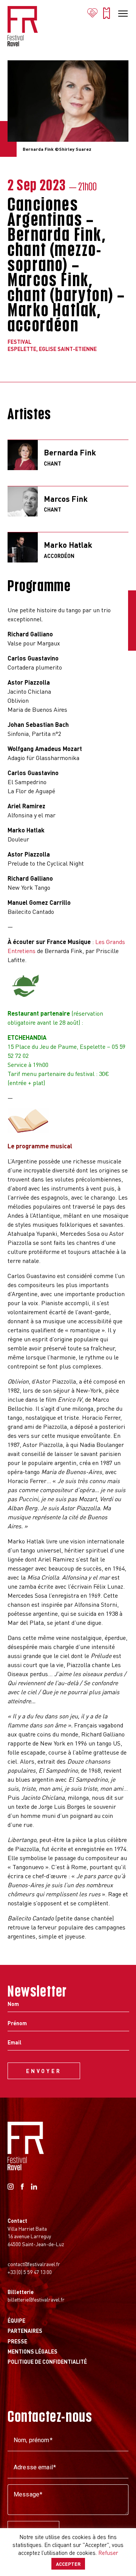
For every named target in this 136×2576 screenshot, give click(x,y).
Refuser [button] (108, 2553)
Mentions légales (32, 2351)
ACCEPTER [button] (68, 2564)
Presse (17, 2341)
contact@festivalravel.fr (34, 2264)
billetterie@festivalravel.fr (36, 2299)
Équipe (16, 2320)
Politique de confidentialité (47, 2361)
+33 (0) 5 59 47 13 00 (30, 2272)
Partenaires (25, 2331)
